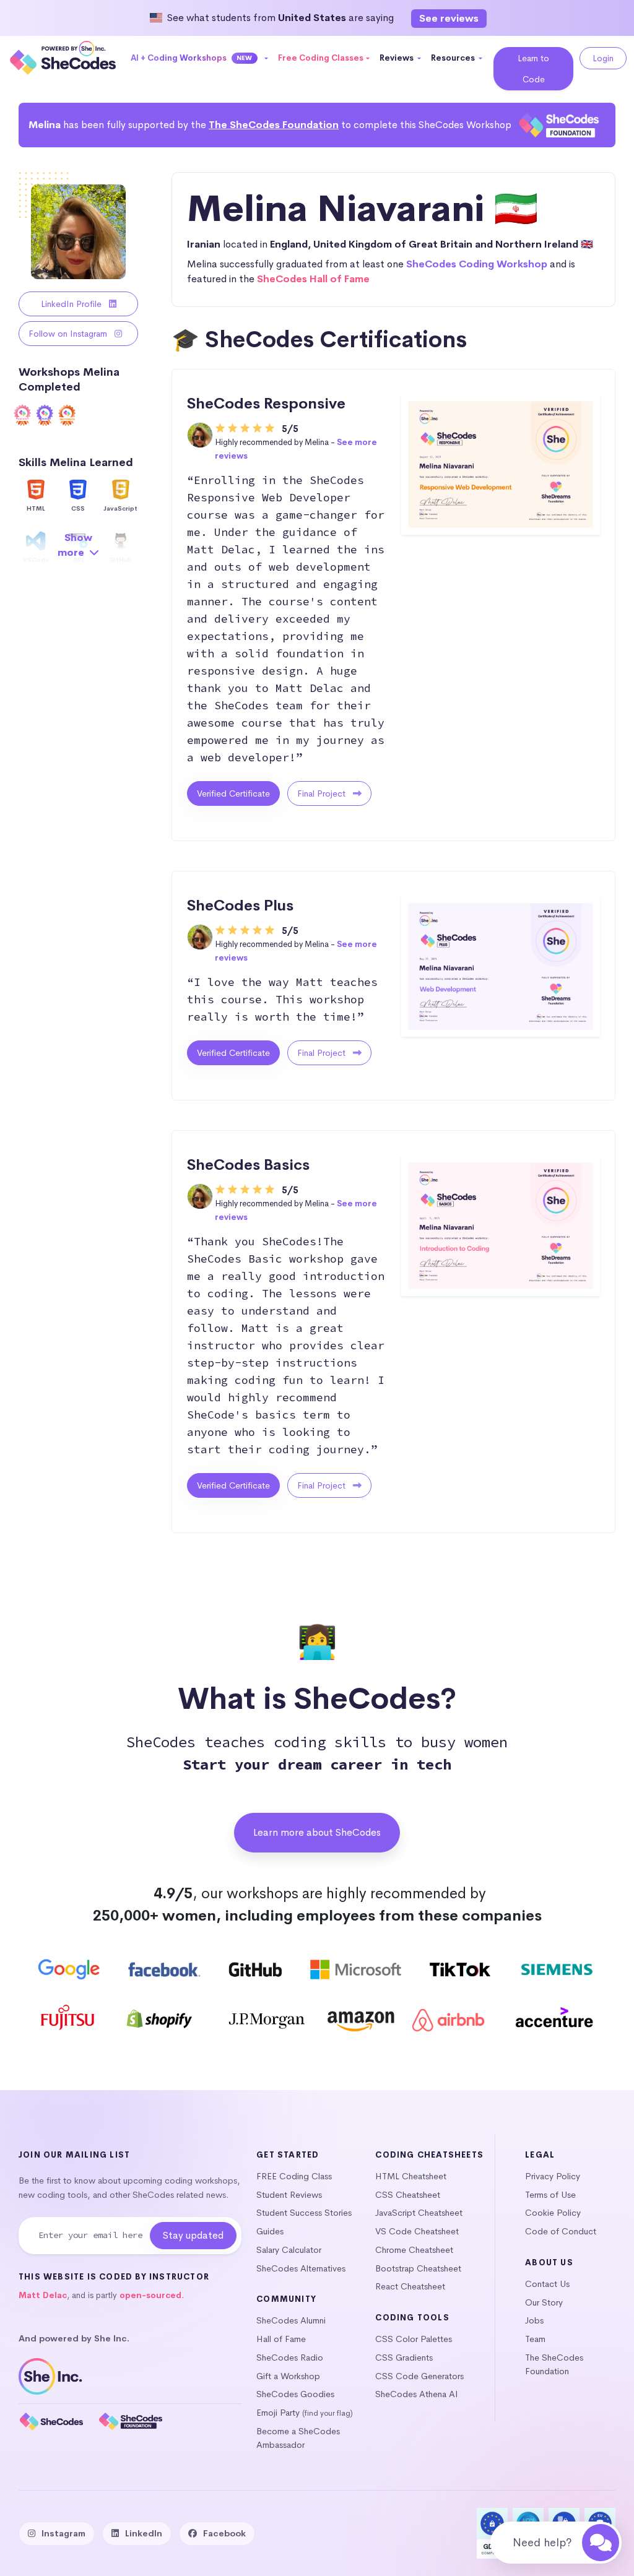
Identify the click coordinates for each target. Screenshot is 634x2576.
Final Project (323, 793)
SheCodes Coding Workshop (477, 264)
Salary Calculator (289, 2250)
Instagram (63, 2533)
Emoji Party (278, 2413)
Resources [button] (454, 58)
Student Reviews (289, 2195)
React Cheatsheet (410, 2286)
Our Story (544, 2302)
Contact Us (547, 2284)
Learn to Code (533, 69)
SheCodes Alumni (291, 2320)
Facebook (224, 2533)
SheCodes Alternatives (301, 2268)
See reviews (449, 18)
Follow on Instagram (69, 334)
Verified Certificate (233, 793)
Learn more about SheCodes (317, 1832)
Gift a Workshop (288, 2376)
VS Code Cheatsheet (417, 2231)
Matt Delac (43, 2295)
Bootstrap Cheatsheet (418, 2268)
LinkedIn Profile (72, 304)
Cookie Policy (553, 2213)
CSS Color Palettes (414, 2339)
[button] (200, 58)
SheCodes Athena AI (417, 2394)
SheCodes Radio (290, 2358)
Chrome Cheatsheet (414, 2250)
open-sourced (150, 2295)
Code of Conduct (561, 2231)
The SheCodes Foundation (274, 125)
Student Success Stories (304, 2213)
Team (535, 2339)
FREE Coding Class (294, 2176)
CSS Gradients (404, 2358)
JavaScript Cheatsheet (419, 2213)
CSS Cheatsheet (408, 2195)
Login (603, 58)
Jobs (534, 2320)
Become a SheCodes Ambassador (298, 2438)
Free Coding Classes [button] (321, 58)
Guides (270, 2231)
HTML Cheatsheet (411, 2176)
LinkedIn (144, 2533)
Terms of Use (550, 2195)
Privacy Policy (553, 2176)
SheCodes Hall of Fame (313, 279)
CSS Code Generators (419, 2376)
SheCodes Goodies (295, 2394)
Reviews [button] (397, 58)
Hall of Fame (281, 2339)
